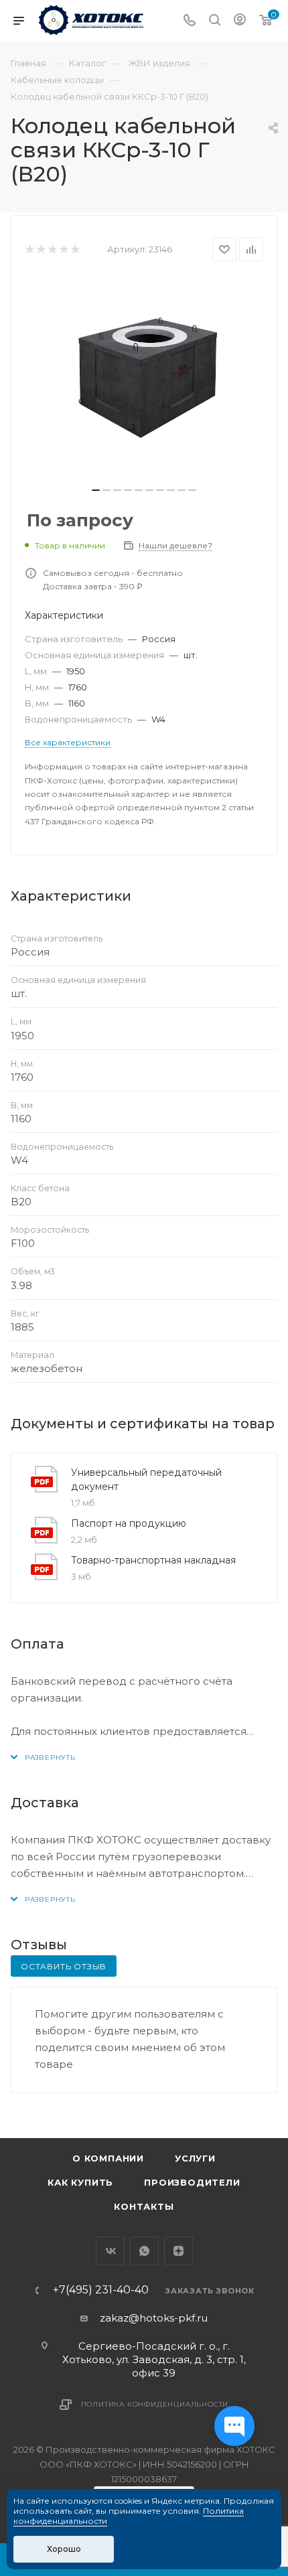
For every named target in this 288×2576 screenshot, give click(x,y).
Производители (192, 2182)
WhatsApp (144, 2251)
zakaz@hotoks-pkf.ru (154, 2318)
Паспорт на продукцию (129, 1523)
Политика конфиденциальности (155, 2404)
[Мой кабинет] (240, 21)
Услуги (195, 2158)
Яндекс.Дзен (178, 2251)
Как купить (80, 2182)
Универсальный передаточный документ (146, 1480)
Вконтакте (110, 2251)
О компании (108, 2158)
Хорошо (64, 2549)
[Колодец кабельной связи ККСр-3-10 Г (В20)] (144, 378)
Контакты (144, 2206)
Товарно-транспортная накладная (153, 1560)
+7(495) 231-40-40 (101, 2290)
